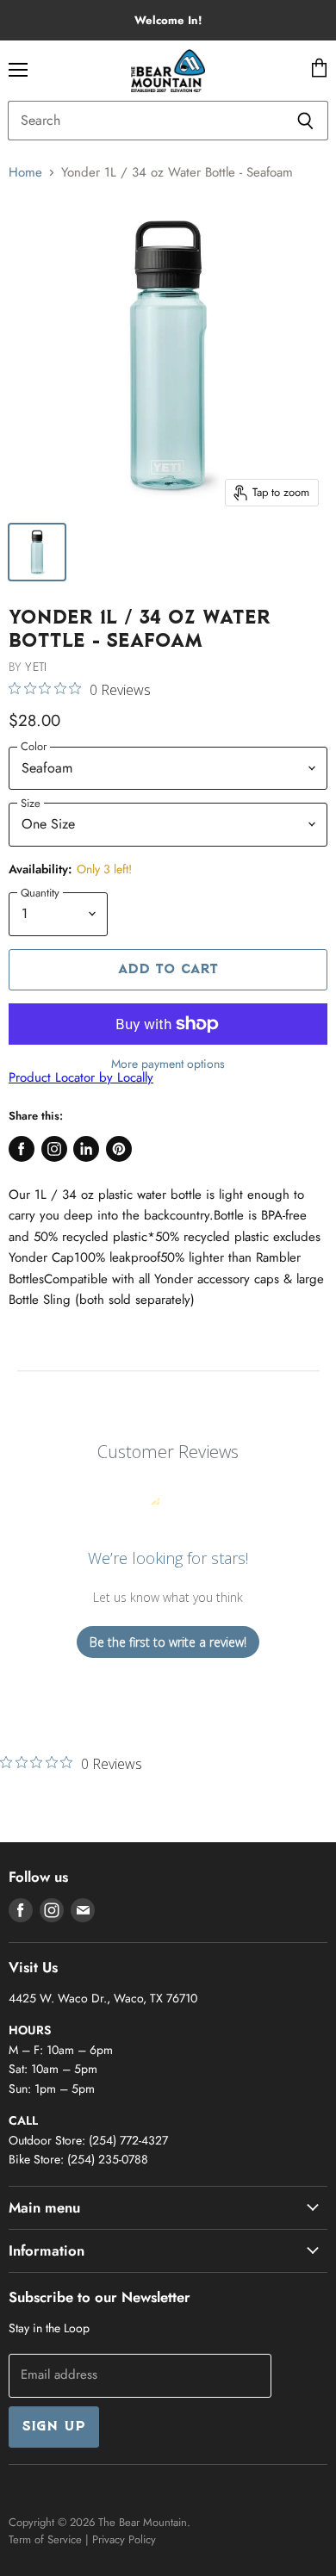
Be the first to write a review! (168, 1642)
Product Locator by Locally (81, 1077)
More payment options (168, 1064)
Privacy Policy (124, 2539)
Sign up (54, 2427)
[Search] (305, 121)
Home (25, 173)
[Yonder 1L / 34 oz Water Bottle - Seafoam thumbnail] (37, 552)
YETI (36, 667)
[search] (145, 121)
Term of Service (45, 2539)
